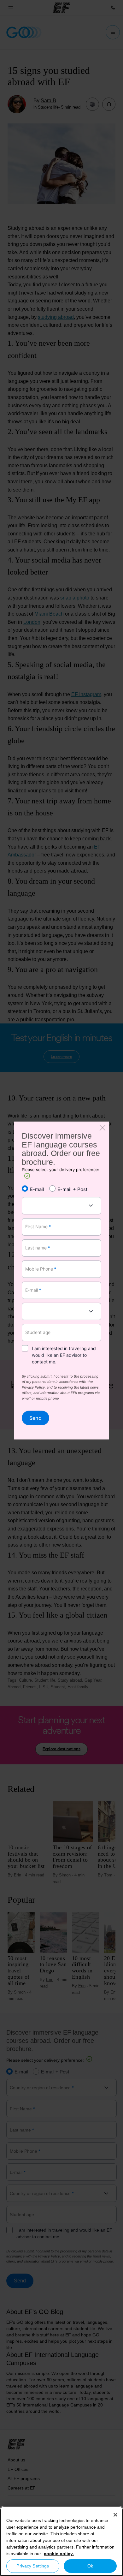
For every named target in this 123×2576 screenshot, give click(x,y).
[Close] (115, 2515)
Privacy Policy (33, 1388)
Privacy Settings (33, 2566)
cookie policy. (59, 2554)
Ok (90, 2566)
